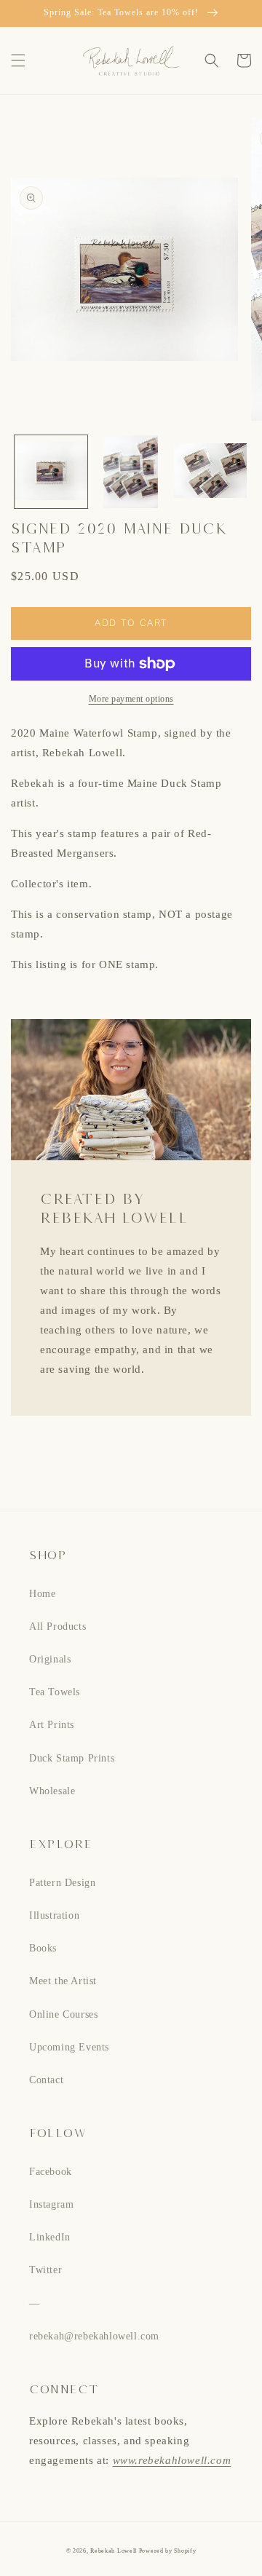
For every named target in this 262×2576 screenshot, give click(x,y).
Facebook (51, 2172)
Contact (46, 2080)
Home (42, 1594)
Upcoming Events (69, 2047)
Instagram (51, 2204)
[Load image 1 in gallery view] (51, 472)
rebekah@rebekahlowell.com (94, 2336)
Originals (50, 1659)
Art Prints (52, 1725)
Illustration (54, 1915)
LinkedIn (50, 2237)
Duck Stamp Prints (72, 1758)
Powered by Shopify (168, 2551)
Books (43, 1948)
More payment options (131, 699)
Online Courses (63, 2014)
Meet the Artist (63, 1981)
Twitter (45, 2270)
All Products (57, 1626)
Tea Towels (55, 1692)
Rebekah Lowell (115, 2551)
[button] (18, 60)
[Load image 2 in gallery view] (131, 472)
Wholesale (52, 1791)
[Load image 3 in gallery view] (210, 472)
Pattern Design (62, 1883)
